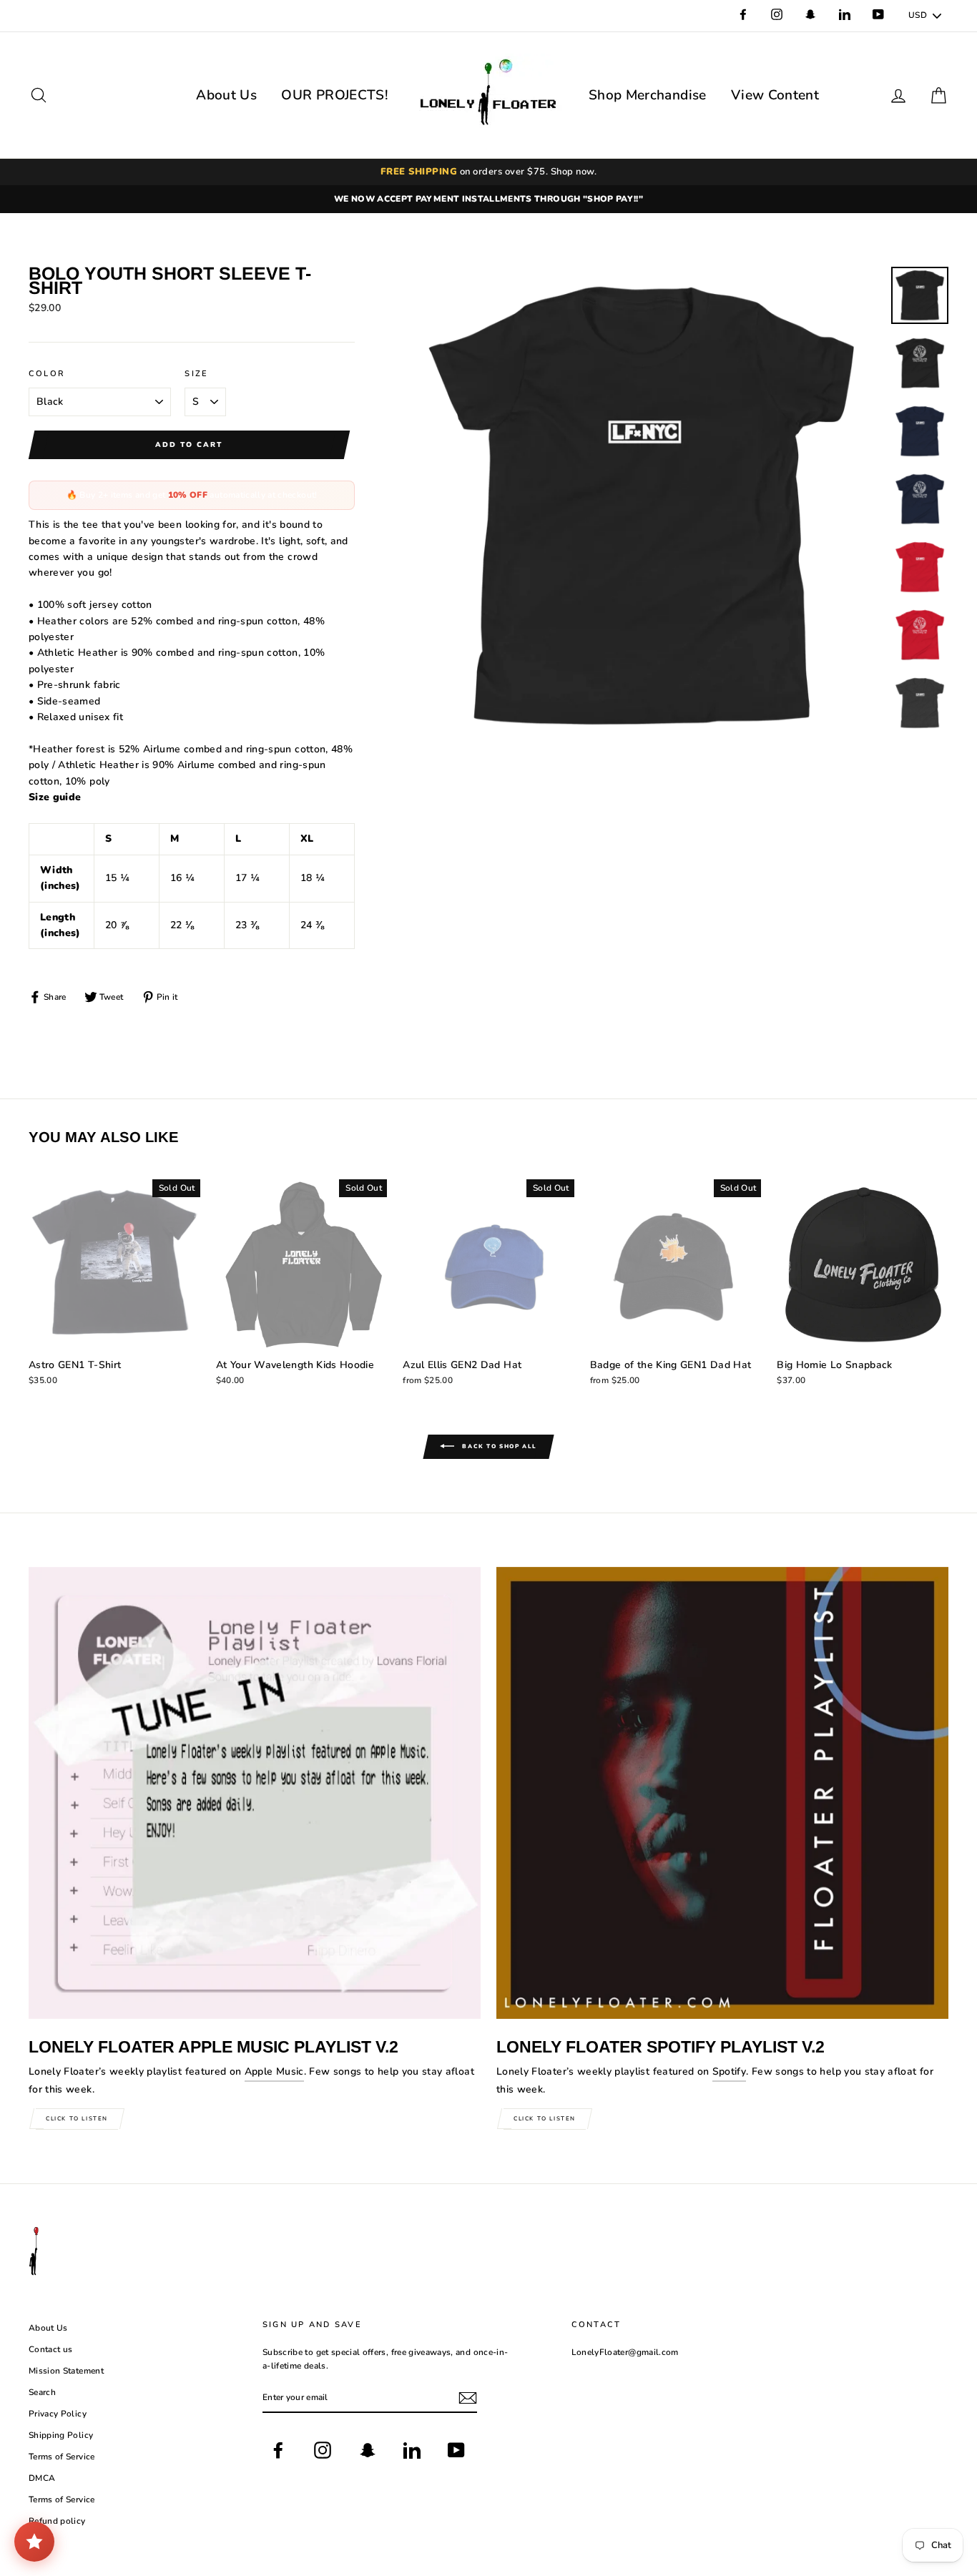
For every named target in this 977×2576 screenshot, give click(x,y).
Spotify (729, 2071)
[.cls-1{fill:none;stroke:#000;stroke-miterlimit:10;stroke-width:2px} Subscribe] (468, 2398)
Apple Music (274, 2071)
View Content (775, 95)
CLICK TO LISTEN (77, 2119)
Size (196, 374)
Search (42, 2392)
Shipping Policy (61, 2435)
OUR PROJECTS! (335, 95)
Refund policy (57, 2521)
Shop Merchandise (648, 95)
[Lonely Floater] (488, 95)
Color (47, 374)
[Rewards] (34, 2542)
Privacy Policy (58, 2414)
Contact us (51, 2349)
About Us (226, 95)
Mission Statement (66, 2371)
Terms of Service (62, 2457)
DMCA (42, 2478)
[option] (488, 199)
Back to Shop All (499, 1446)
